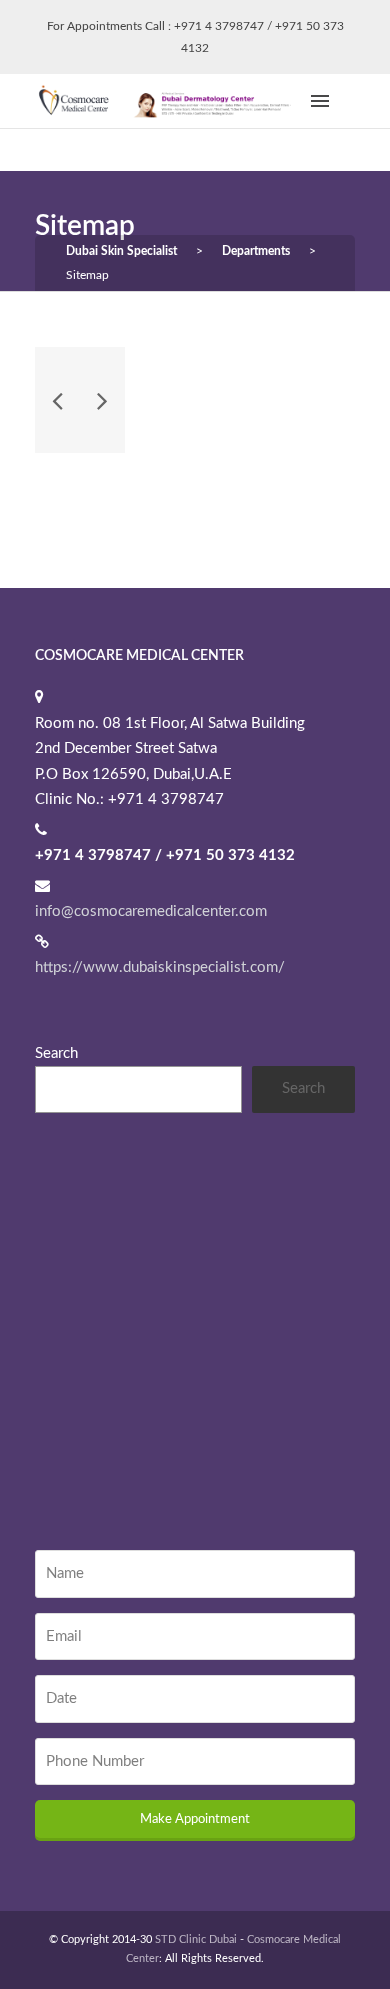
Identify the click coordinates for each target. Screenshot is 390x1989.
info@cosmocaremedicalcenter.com (151, 911)
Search (56, 1053)
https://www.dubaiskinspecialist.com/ (160, 967)
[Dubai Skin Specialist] (170, 100)
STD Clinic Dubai (196, 1939)
